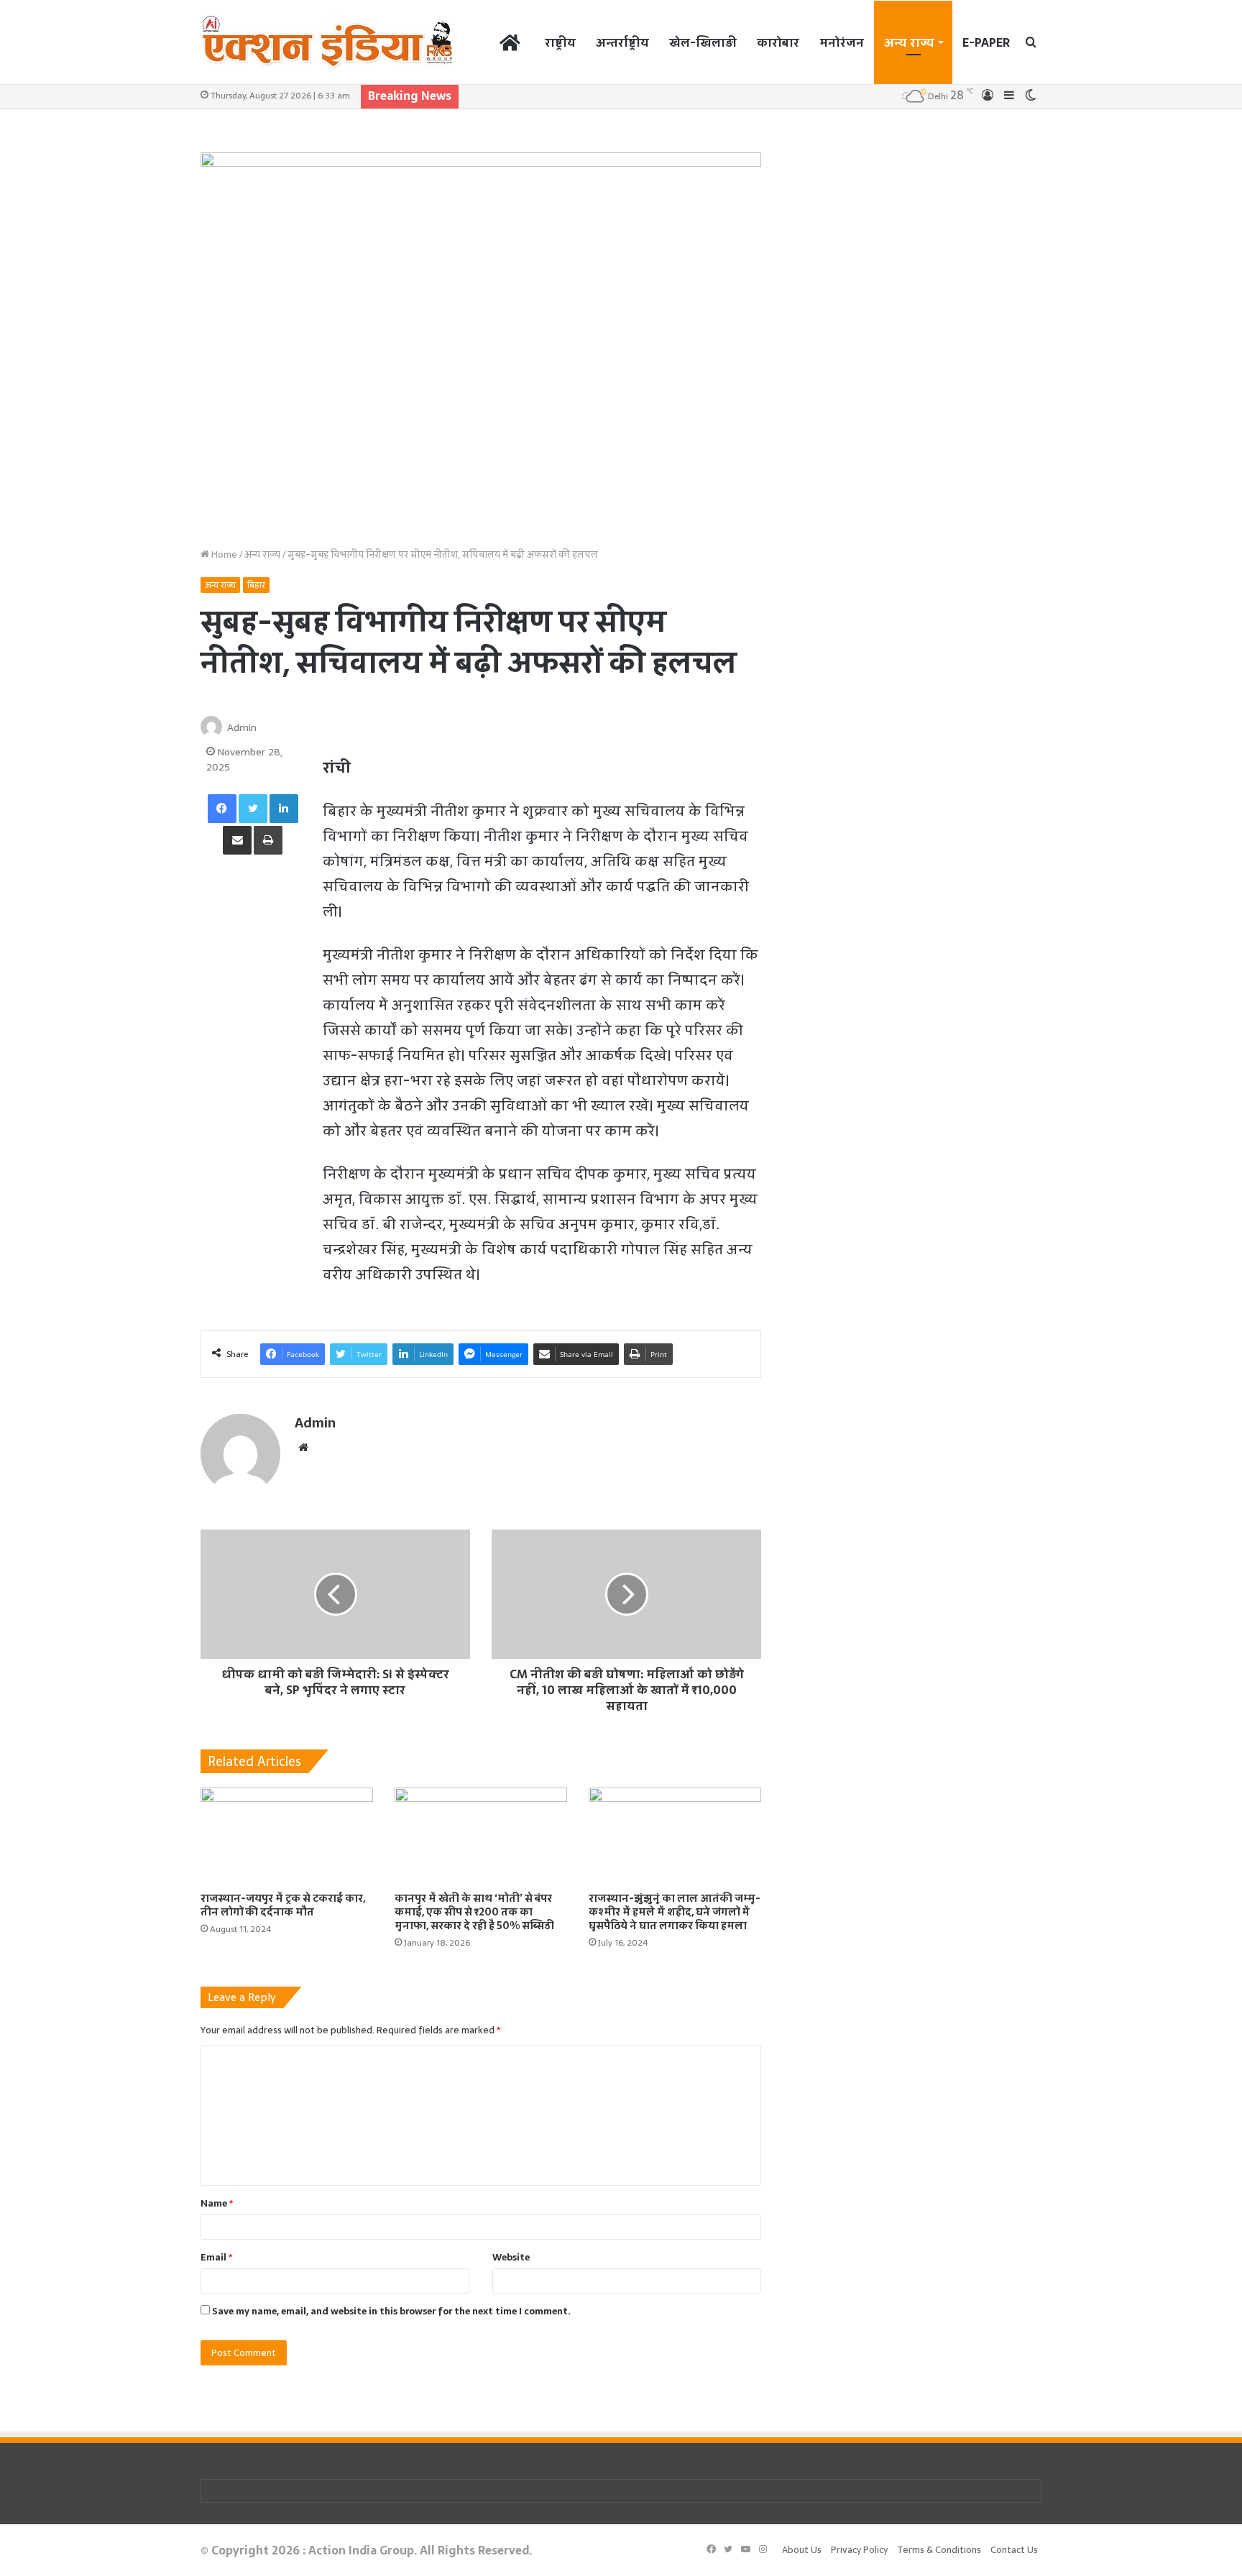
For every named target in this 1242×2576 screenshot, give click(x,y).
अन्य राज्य (909, 42)
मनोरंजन (842, 42)
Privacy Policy (859, 2550)
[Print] (268, 840)
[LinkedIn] (284, 809)
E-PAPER (986, 42)
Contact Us (1014, 2550)
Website (511, 2257)
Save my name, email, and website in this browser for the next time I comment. (391, 2311)
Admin (242, 727)
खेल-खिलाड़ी (703, 42)
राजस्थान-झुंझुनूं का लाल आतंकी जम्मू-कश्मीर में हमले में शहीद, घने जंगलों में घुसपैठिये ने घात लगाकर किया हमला (675, 1912)
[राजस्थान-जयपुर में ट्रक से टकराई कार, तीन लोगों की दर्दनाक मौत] (287, 1836)
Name (217, 2203)
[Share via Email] (237, 840)
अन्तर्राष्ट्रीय (622, 42)
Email (216, 2257)
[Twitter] (253, 809)
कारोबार (778, 42)
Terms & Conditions (939, 2550)
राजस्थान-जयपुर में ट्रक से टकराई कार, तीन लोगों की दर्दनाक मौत (283, 1905)
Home (223, 555)
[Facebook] (222, 809)
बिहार (256, 585)
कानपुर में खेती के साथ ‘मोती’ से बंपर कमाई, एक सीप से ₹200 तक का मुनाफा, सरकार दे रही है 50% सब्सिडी (474, 1912)
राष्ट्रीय (560, 42)
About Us (802, 2550)
